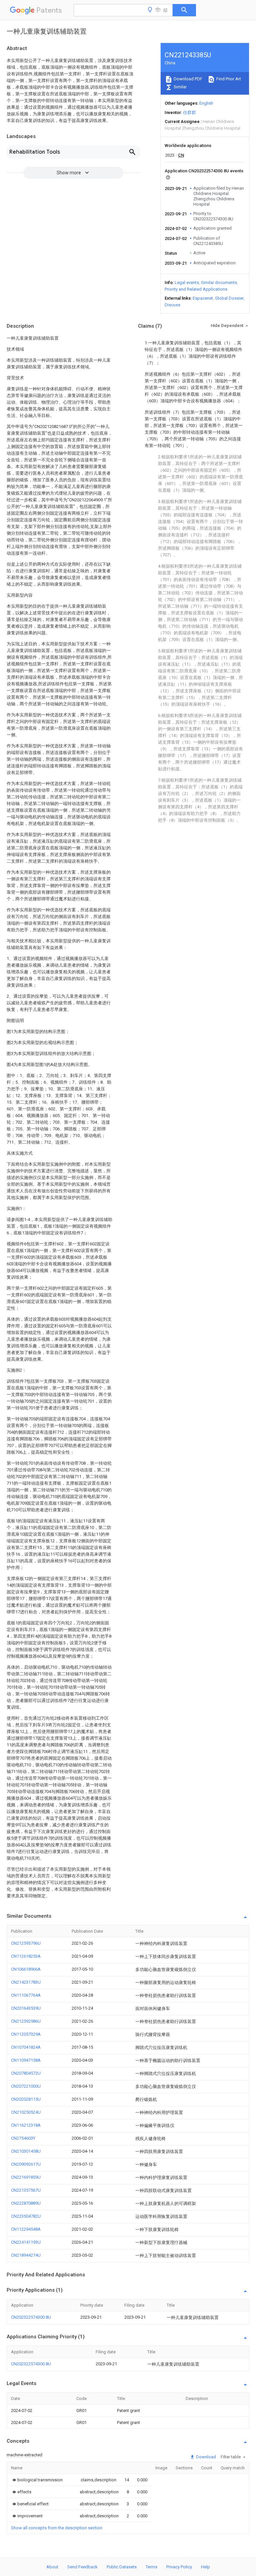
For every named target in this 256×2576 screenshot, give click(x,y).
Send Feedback (82, 2567)
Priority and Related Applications (196, 289)
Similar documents (219, 282)
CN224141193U (26, 2242)
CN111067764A (26, 1995)
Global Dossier (229, 298)
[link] (37, 2480)
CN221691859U (26, 2177)
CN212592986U (26, 2021)
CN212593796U (26, 1943)
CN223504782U (26, 2216)
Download (205, 2457)
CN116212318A (26, 2125)
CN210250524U (26, 2112)
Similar (180, 87)
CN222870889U (26, 2203)
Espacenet (203, 298)
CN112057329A (26, 2034)
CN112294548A (26, 2229)
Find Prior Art (228, 79)
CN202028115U (26, 2099)
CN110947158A (26, 2060)
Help (205, 2567)
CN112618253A (26, 1956)
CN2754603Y (23, 2138)
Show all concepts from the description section (57, 2528)
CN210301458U (26, 2151)
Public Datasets (122, 2567)
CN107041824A (26, 2047)
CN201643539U (26, 2008)
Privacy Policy (179, 2567)
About (52, 2567)
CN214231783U (26, 1982)
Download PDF (187, 79)
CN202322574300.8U (31, 2317)
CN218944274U (26, 2255)
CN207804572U (26, 2073)
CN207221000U (26, 2086)
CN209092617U (26, 2164)
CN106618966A (26, 1969)
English (206, 103)
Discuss (172, 305)
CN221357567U (26, 2190)
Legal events (187, 282)
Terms (151, 2567)
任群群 (189, 112)
